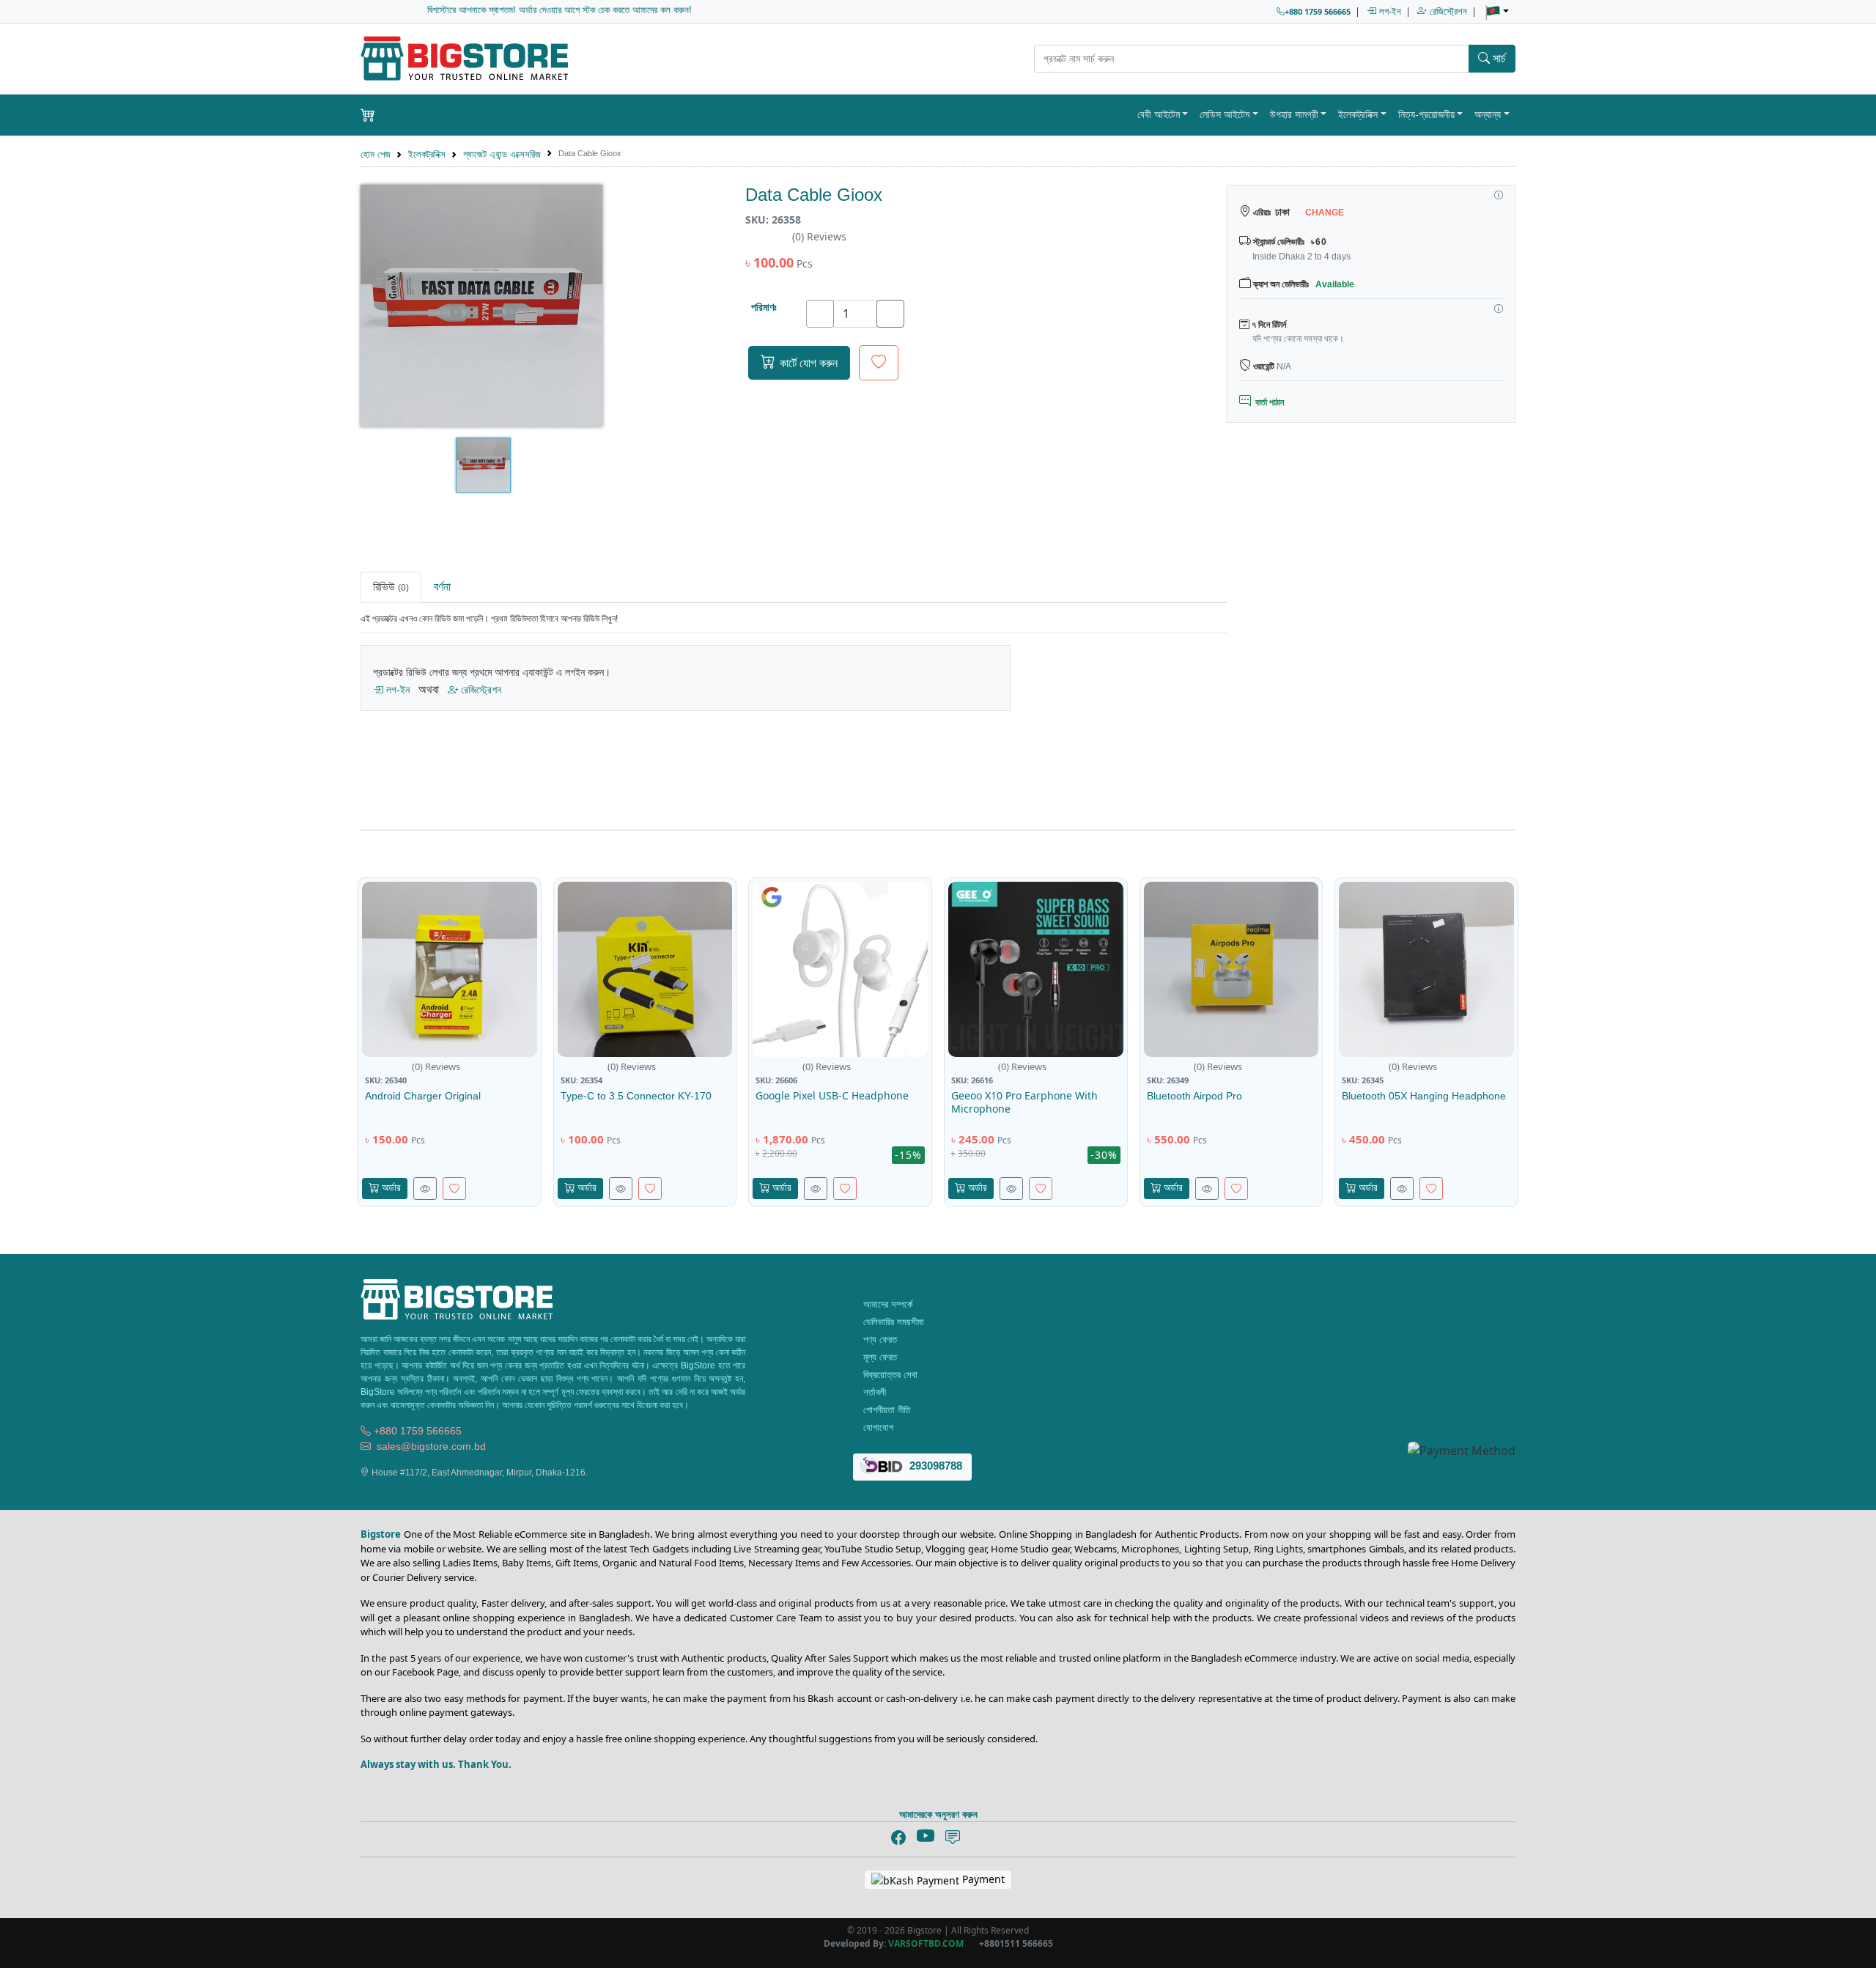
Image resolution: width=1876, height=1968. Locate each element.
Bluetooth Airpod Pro (1194, 1096)
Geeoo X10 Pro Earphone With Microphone (1024, 1102)
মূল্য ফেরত (879, 1357)
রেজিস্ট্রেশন (1447, 11)
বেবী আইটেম (1159, 114)
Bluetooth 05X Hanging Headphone (1424, 1096)
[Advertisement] (1371, 674)
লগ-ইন (1389, 11)
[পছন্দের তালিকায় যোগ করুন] (879, 363)
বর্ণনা (442, 587)
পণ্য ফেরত (879, 1339)
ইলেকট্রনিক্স (1358, 114)
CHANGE (1323, 213)
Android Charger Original (423, 1096)
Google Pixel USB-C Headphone (832, 1095)
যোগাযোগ (877, 1427)
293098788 (934, 1466)
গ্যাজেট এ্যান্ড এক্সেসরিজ (502, 154)
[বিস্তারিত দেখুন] (425, 1188)
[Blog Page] (953, 1838)
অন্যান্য (1488, 114)
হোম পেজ (376, 154)
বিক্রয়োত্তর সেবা (889, 1375)
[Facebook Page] (898, 1838)
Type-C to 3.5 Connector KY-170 (636, 1096)
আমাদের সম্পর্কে (886, 1304)
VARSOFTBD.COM (926, 1943)
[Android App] (978, 1836)
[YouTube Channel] (926, 1836)
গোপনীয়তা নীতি (885, 1410)
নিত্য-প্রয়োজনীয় (1426, 114)
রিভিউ (391, 587)
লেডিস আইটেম (1225, 114)
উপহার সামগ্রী (1294, 114)
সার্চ (1498, 58)
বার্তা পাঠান (1267, 402)
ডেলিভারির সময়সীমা (892, 1322)
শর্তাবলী (873, 1392)
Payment (982, 1879)
